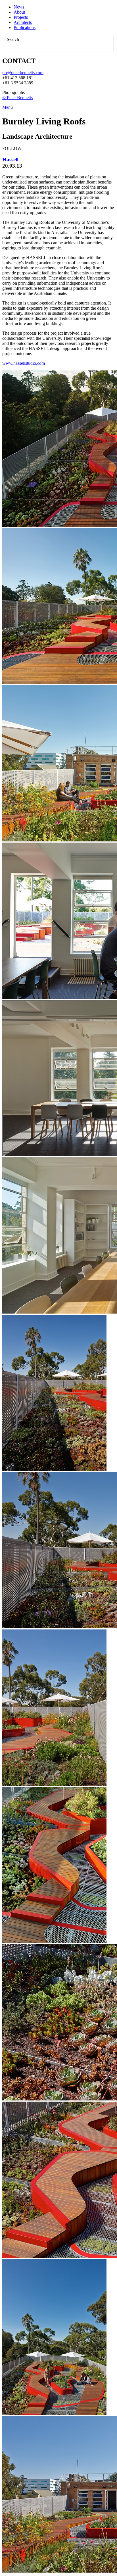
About (19, 12)
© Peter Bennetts (17, 98)
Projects (21, 17)
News (19, 7)
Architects (23, 22)
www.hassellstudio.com (24, 363)
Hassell (10, 160)
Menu (8, 107)
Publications (25, 27)
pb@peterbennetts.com (23, 73)
